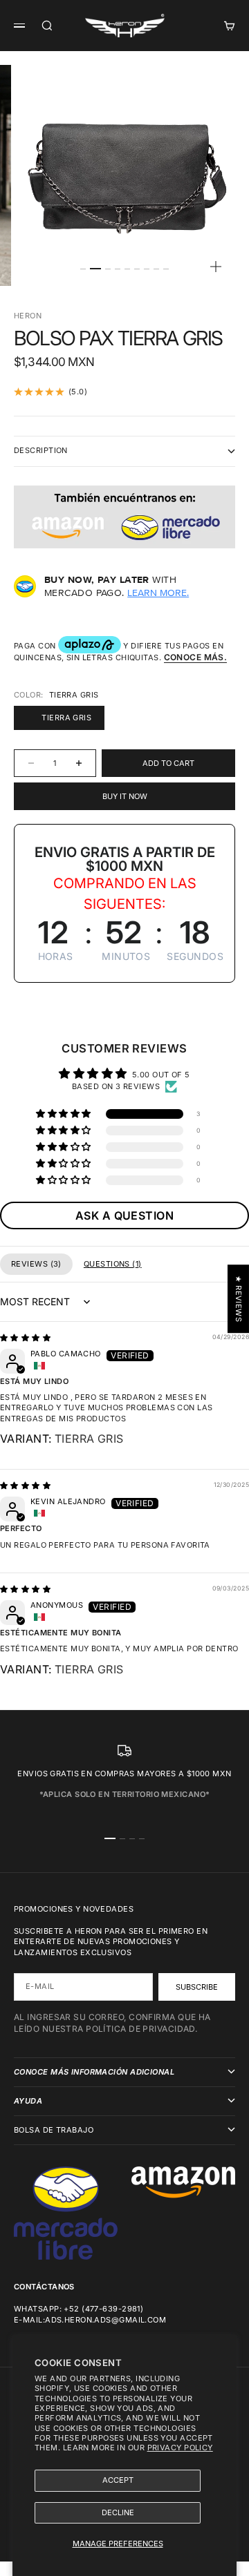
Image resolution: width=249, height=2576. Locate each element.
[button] (64, 1114)
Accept (118, 2480)
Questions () (113, 1264)
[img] (25, 1338)
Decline (118, 2512)
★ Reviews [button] (239, 1299)
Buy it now (125, 796)
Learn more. (158, 593)
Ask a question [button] (124, 1215)
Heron (28, 316)
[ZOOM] (216, 267)
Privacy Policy (180, 2448)
